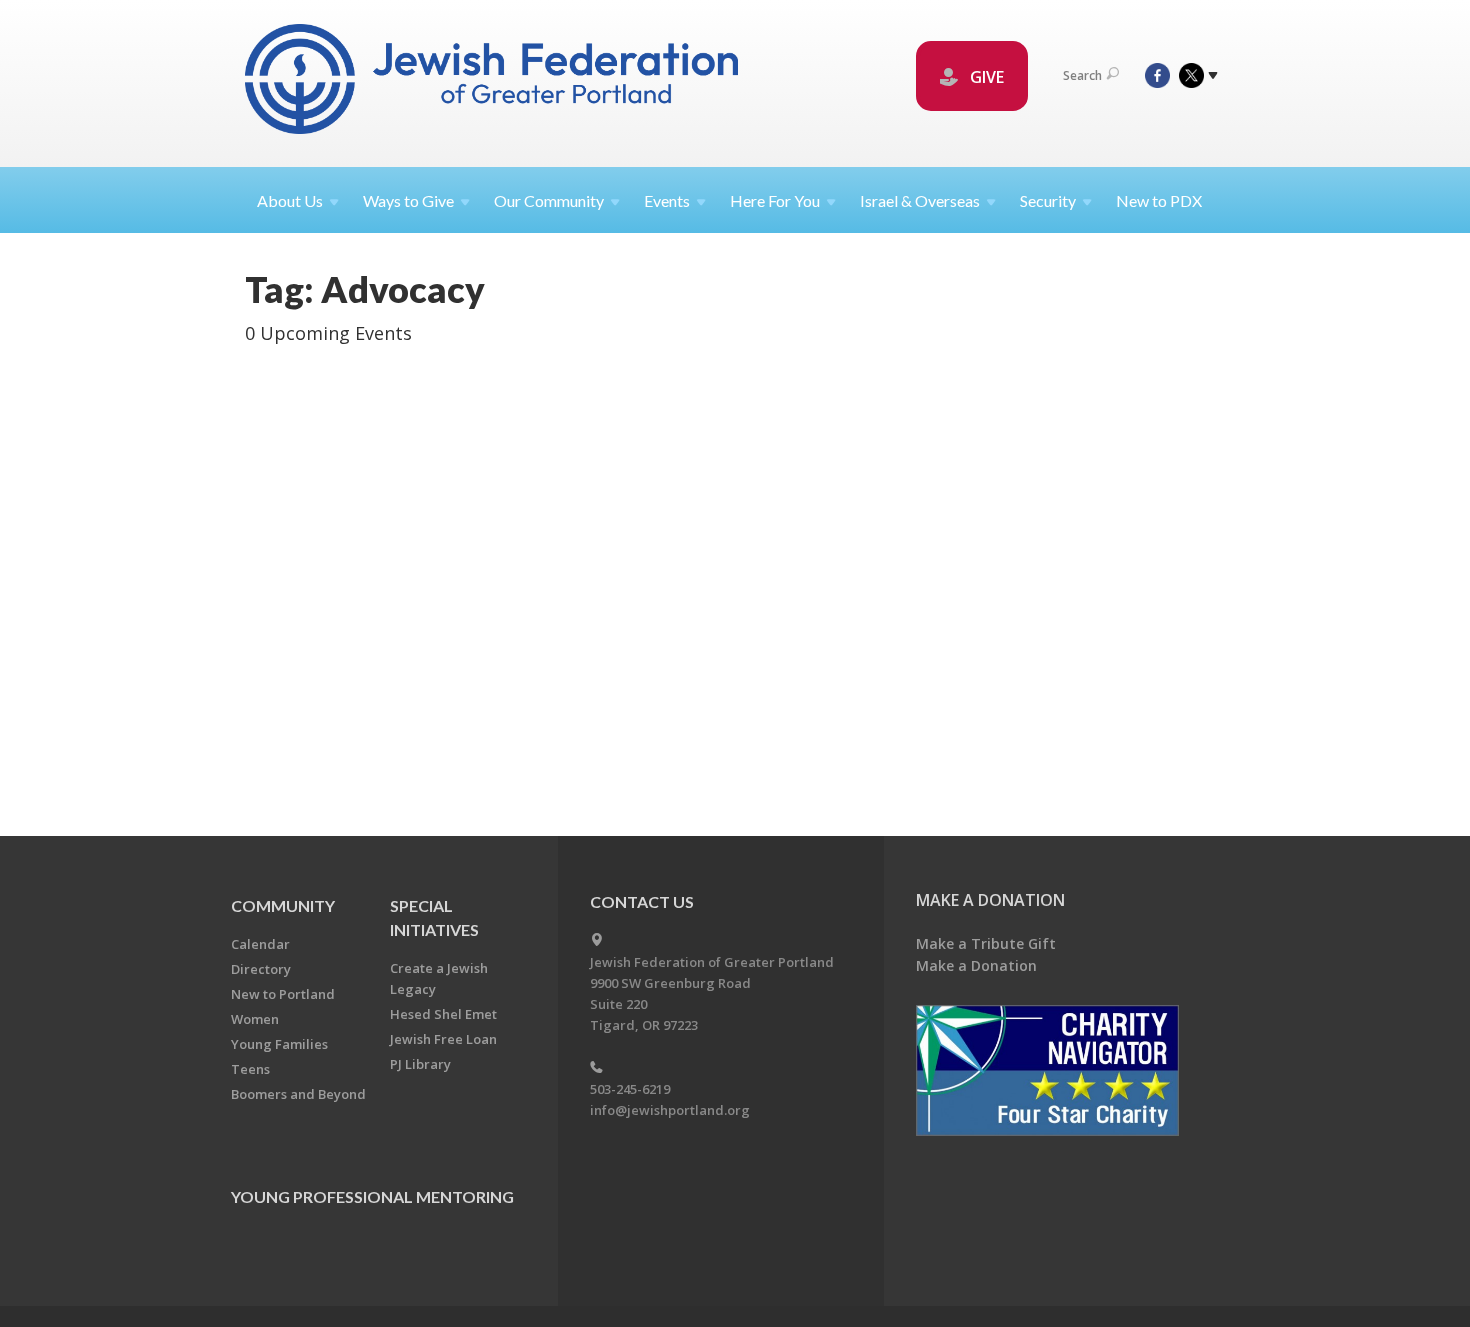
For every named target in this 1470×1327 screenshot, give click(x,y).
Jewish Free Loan (443, 1039)
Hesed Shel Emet (443, 1014)
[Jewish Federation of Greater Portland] (493, 82)
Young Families (279, 1044)
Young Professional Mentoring (372, 1196)
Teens (250, 1069)
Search (1082, 75)
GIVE (985, 77)
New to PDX (1159, 200)
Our (549, 200)
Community (283, 905)
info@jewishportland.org (670, 1110)
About (290, 200)
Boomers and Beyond (298, 1094)
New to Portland (283, 994)
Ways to (408, 200)
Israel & (920, 200)
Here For (775, 200)
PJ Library (420, 1064)
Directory (261, 969)
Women (255, 1019)
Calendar (260, 944)
